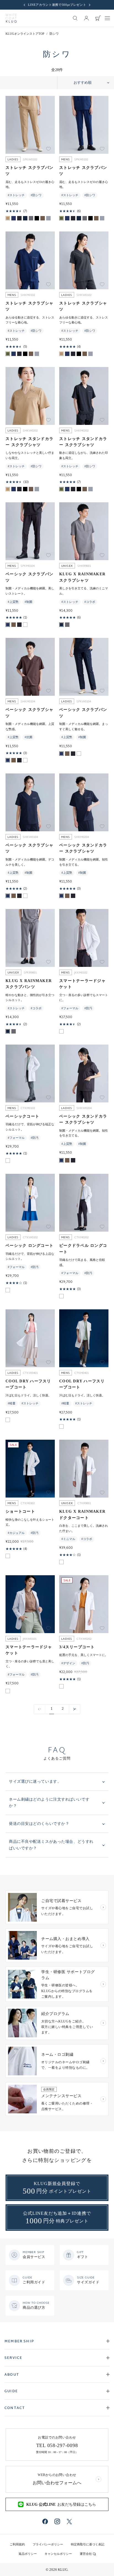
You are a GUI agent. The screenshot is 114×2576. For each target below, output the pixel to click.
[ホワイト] (25, 625)
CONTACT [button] (15, 2408)
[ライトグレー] (31, 218)
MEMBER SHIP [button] (19, 2342)
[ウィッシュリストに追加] (49, 149)
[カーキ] (61, 218)
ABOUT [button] (12, 2375)
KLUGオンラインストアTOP (25, 34)
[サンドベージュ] (8, 218)
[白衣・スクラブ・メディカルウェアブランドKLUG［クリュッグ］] (11, 18)
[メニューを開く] (107, 18)
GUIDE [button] (11, 2391)
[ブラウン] (43, 218)
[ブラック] (37, 218)
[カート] (98, 18)
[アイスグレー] (48, 218)
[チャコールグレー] (19, 218)
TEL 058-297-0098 (57, 2445)
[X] (69, 2522)
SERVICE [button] (13, 2358)
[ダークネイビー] (25, 218)
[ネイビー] (14, 218)
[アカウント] (86, 18)
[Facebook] (45, 2521)
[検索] (75, 18)
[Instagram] (57, 2521)
